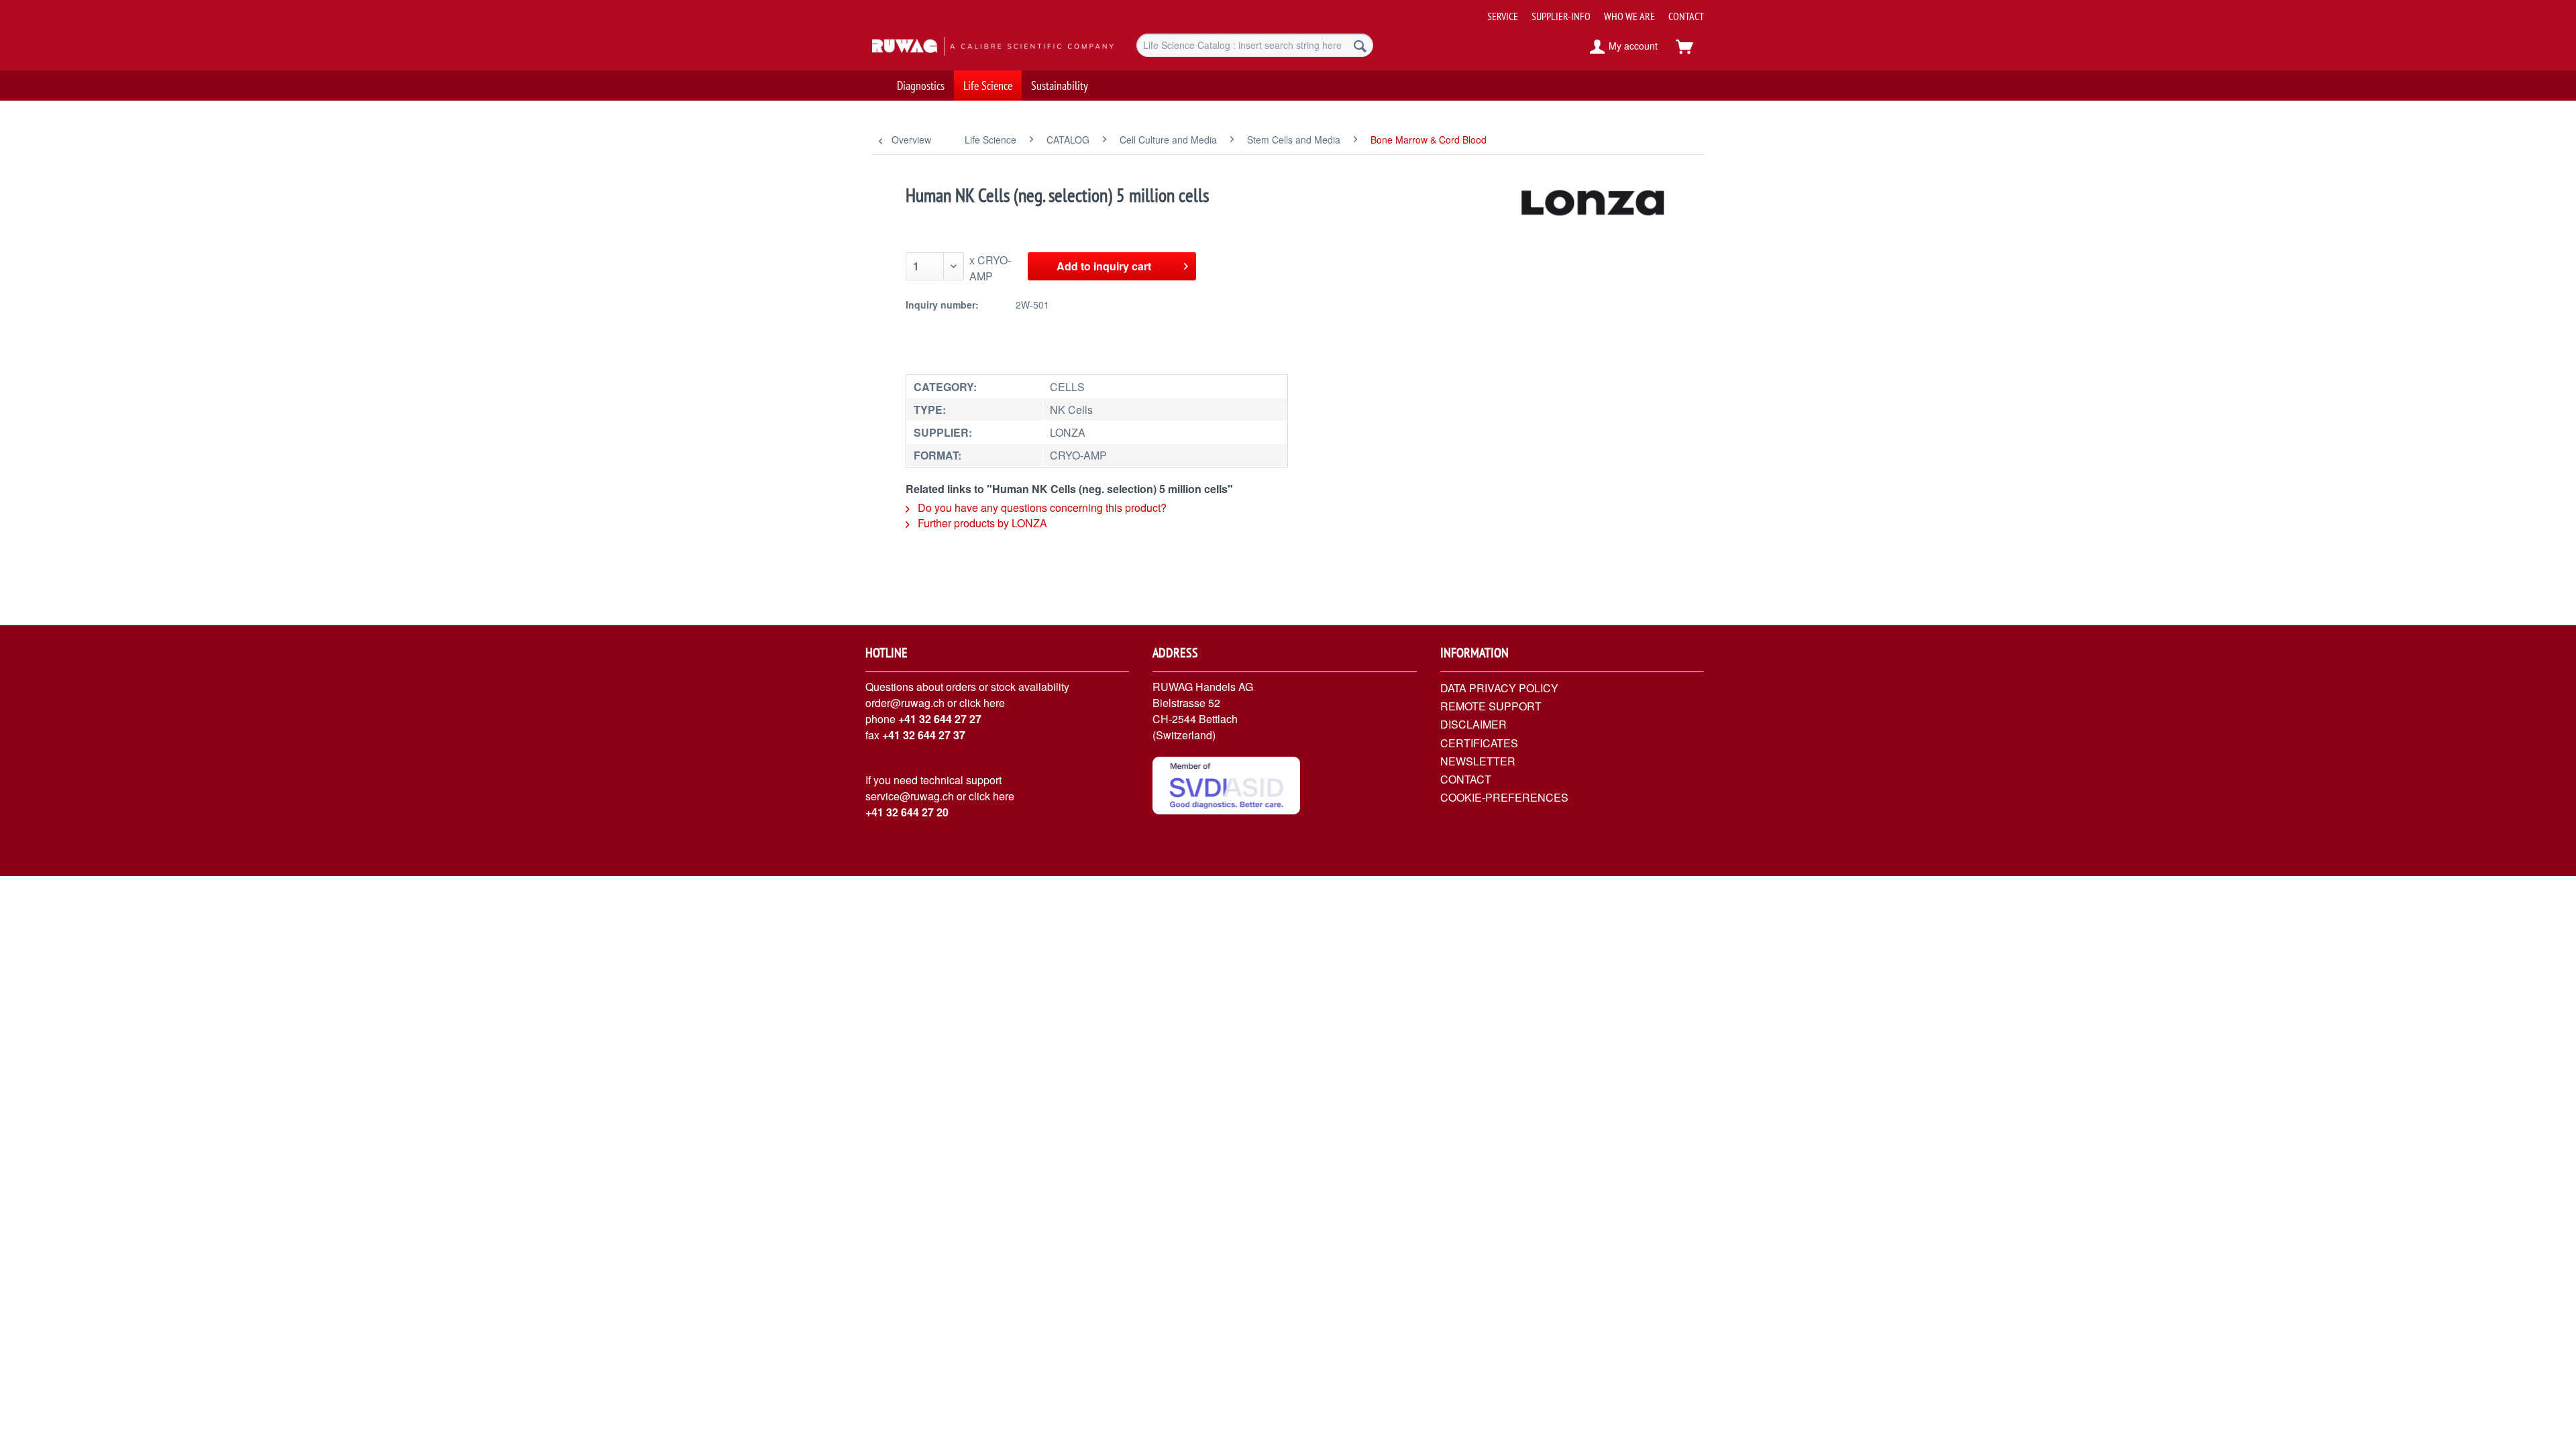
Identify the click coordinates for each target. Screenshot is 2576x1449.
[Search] (1360, 45)
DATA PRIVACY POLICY (1499, 688)
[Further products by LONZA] (1594, 209)
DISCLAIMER (1473, 724)
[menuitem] (1591, 11)
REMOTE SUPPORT (1491, 706)
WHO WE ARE (1629, 16)
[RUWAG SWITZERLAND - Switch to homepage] (973, 47)
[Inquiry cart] (1690, 47)
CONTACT (1686, 16)
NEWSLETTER (1478, 761)
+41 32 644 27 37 (924, 735)
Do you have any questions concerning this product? (1041, 507)
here (994, 703)
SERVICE (1503, 16)
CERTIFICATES (1479, 743)
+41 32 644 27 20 (907, 812)
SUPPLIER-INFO (1561, 16)
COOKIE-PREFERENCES (1504, 797)
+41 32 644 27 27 (940, 719)
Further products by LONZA (981, 523)
